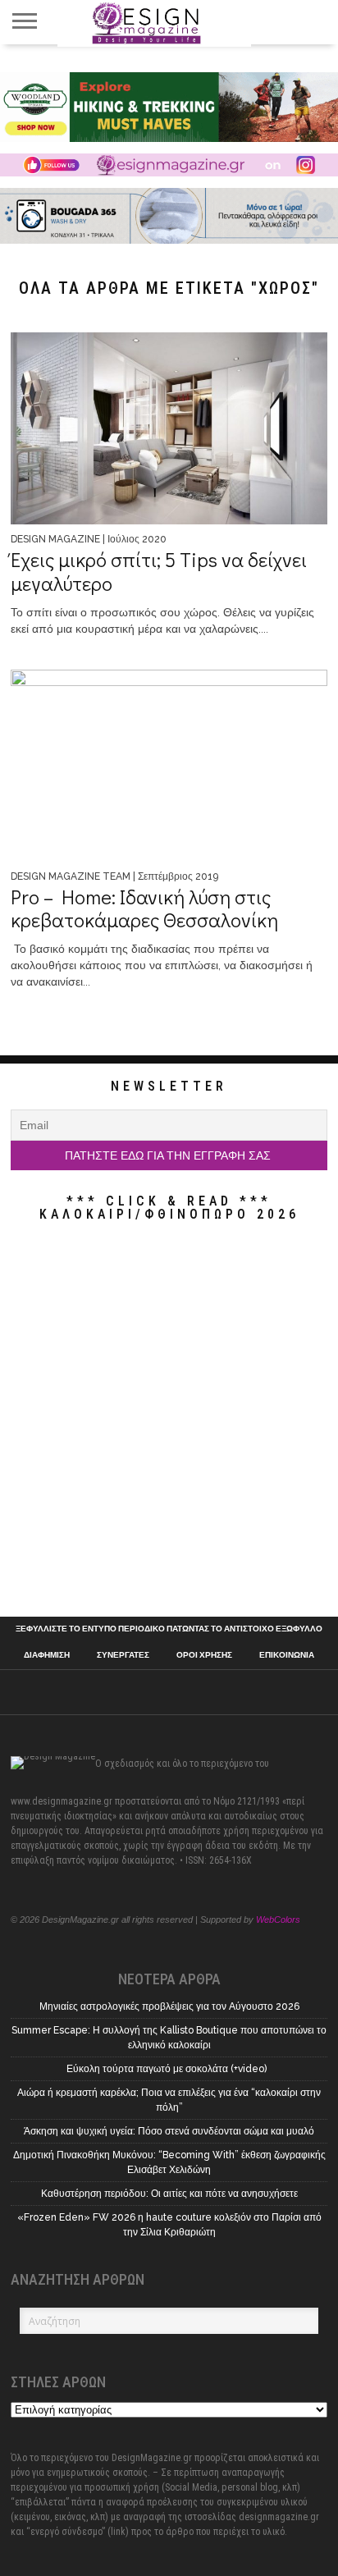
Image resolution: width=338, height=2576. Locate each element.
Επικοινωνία (287, 1655)
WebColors (278, 1919)
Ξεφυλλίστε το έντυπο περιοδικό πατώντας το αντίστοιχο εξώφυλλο (169, 1629)
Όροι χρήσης (204, 1655)
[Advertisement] (169, 1423)
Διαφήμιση (47, 1655)
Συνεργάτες (123, 1655)
